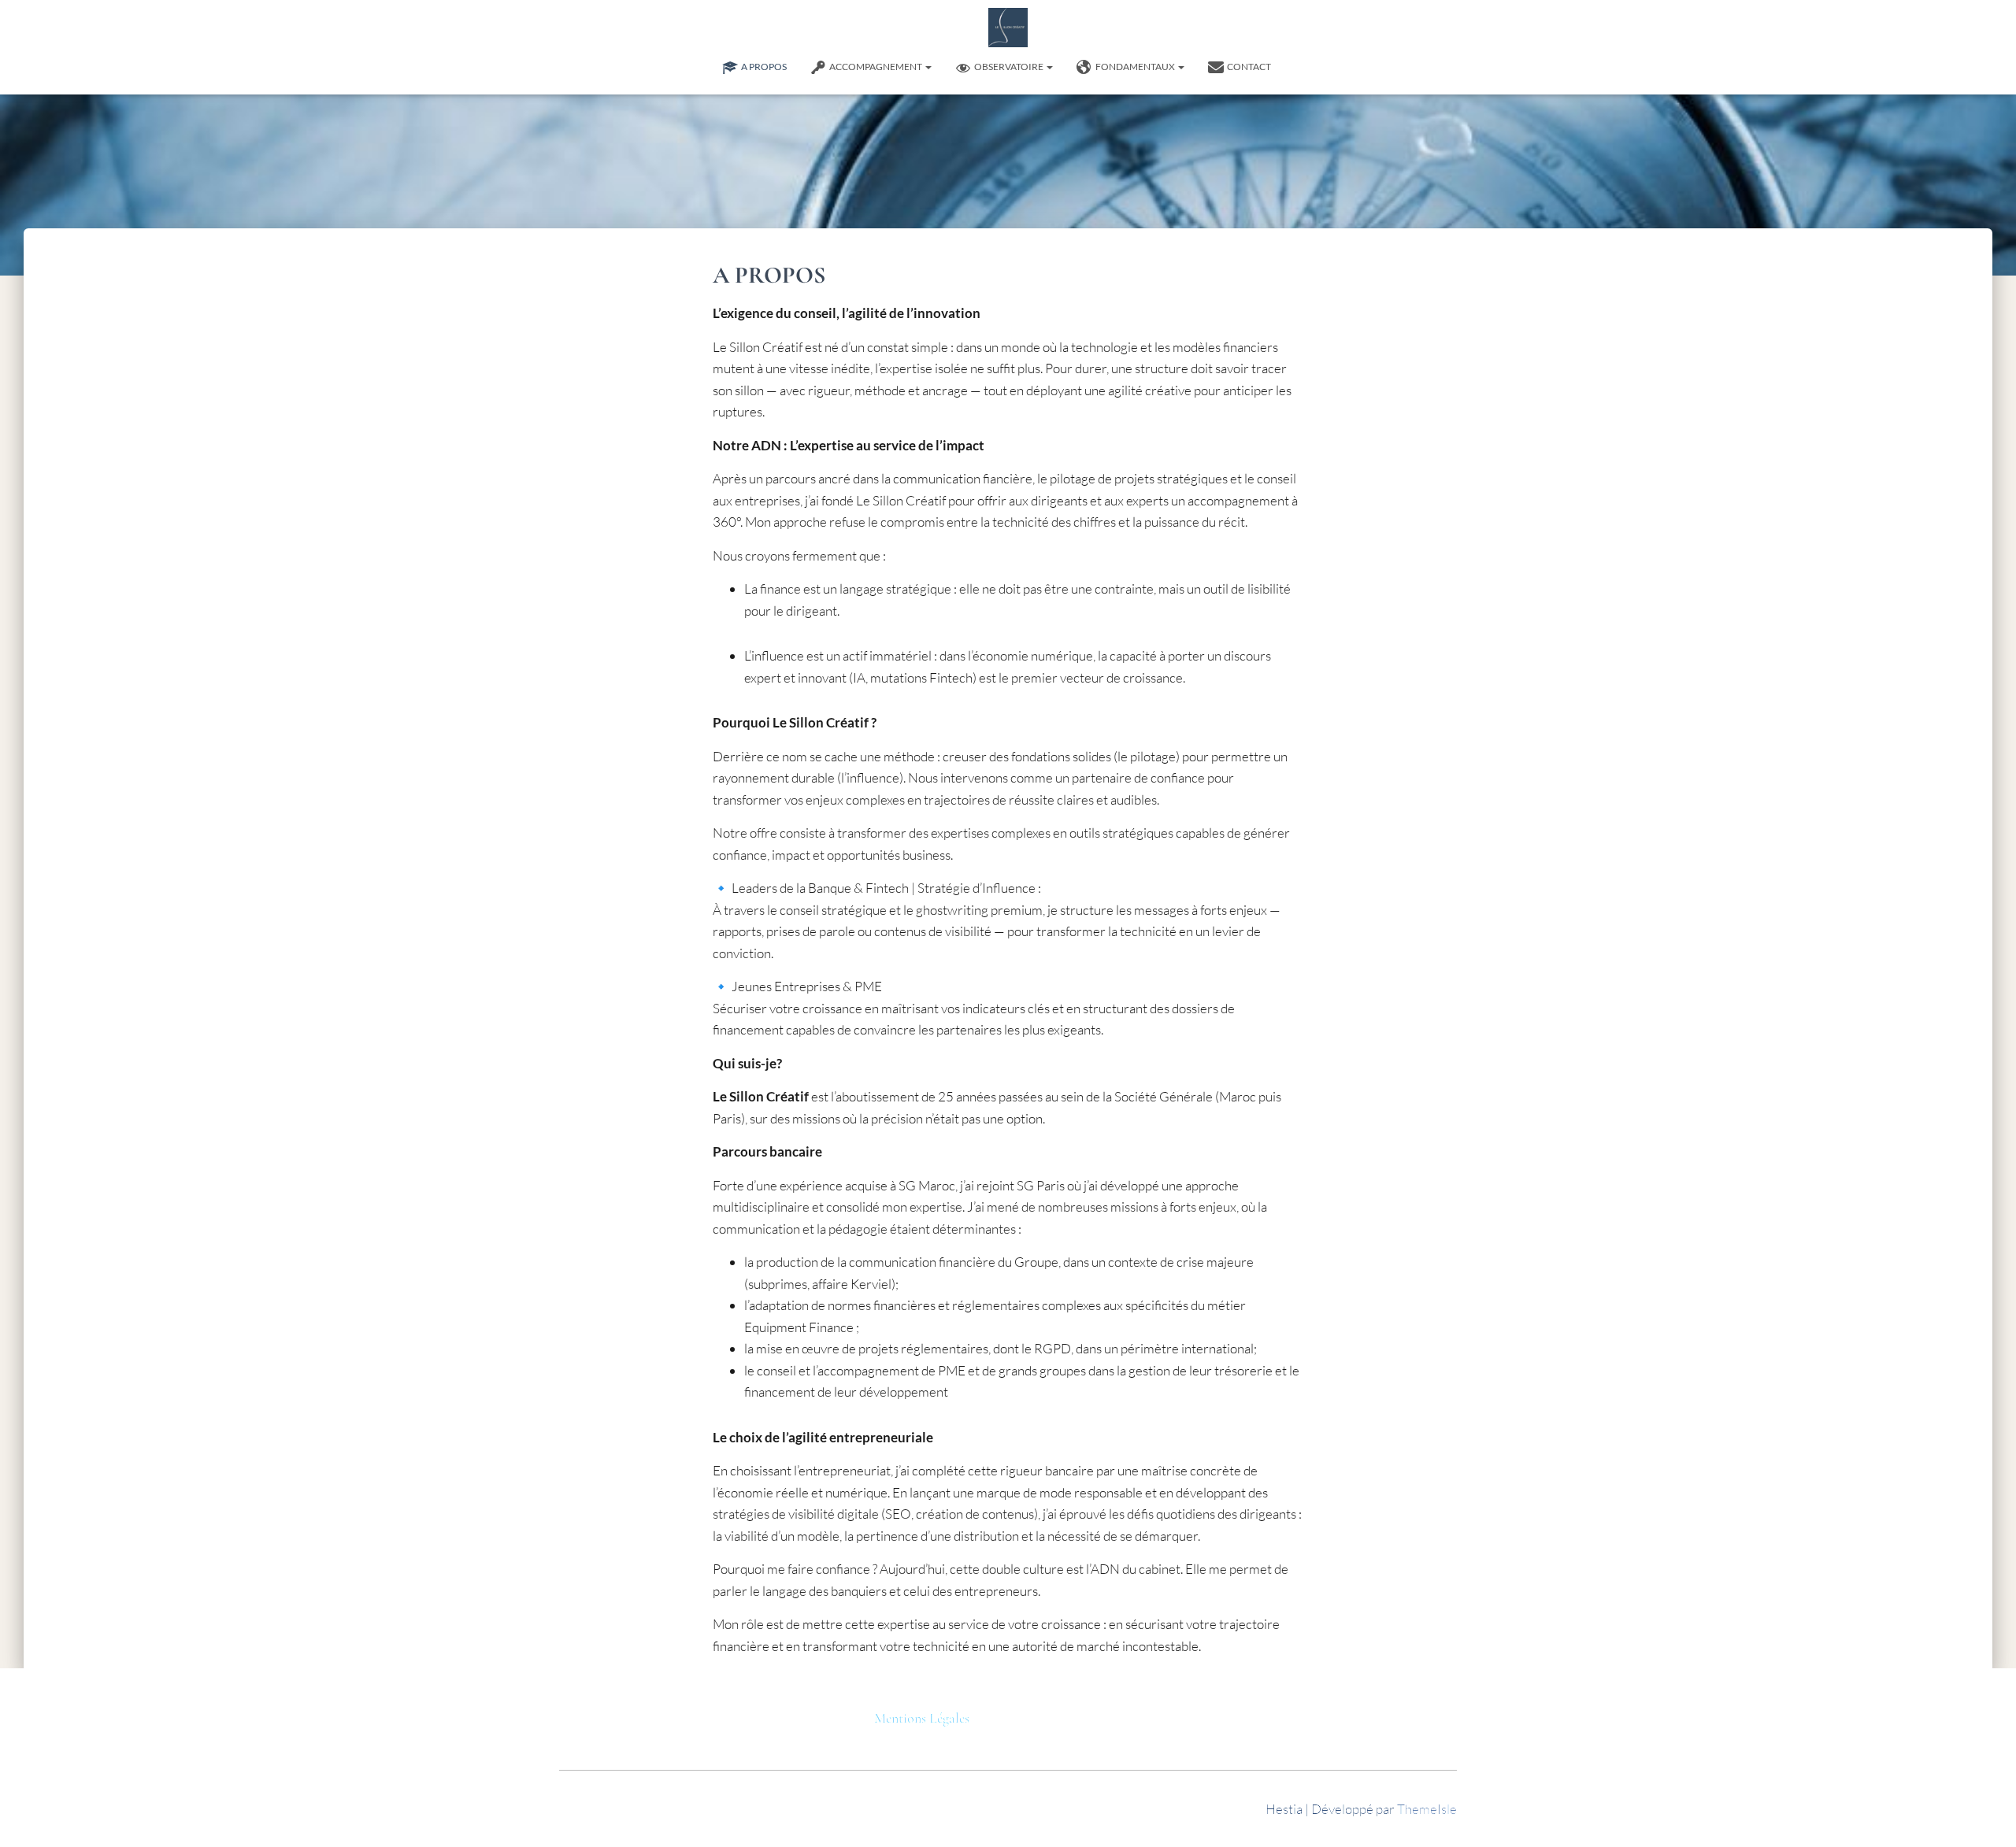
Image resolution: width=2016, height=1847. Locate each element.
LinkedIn (1295, 67)
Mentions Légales (922, 1718)
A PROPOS (764, 67)
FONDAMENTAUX (1136, 67)
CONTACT (1249, 67)
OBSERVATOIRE (1010, 67)
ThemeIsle (1427, 1809)
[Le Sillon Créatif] (1008, 28)
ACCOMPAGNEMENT (876, 67)
